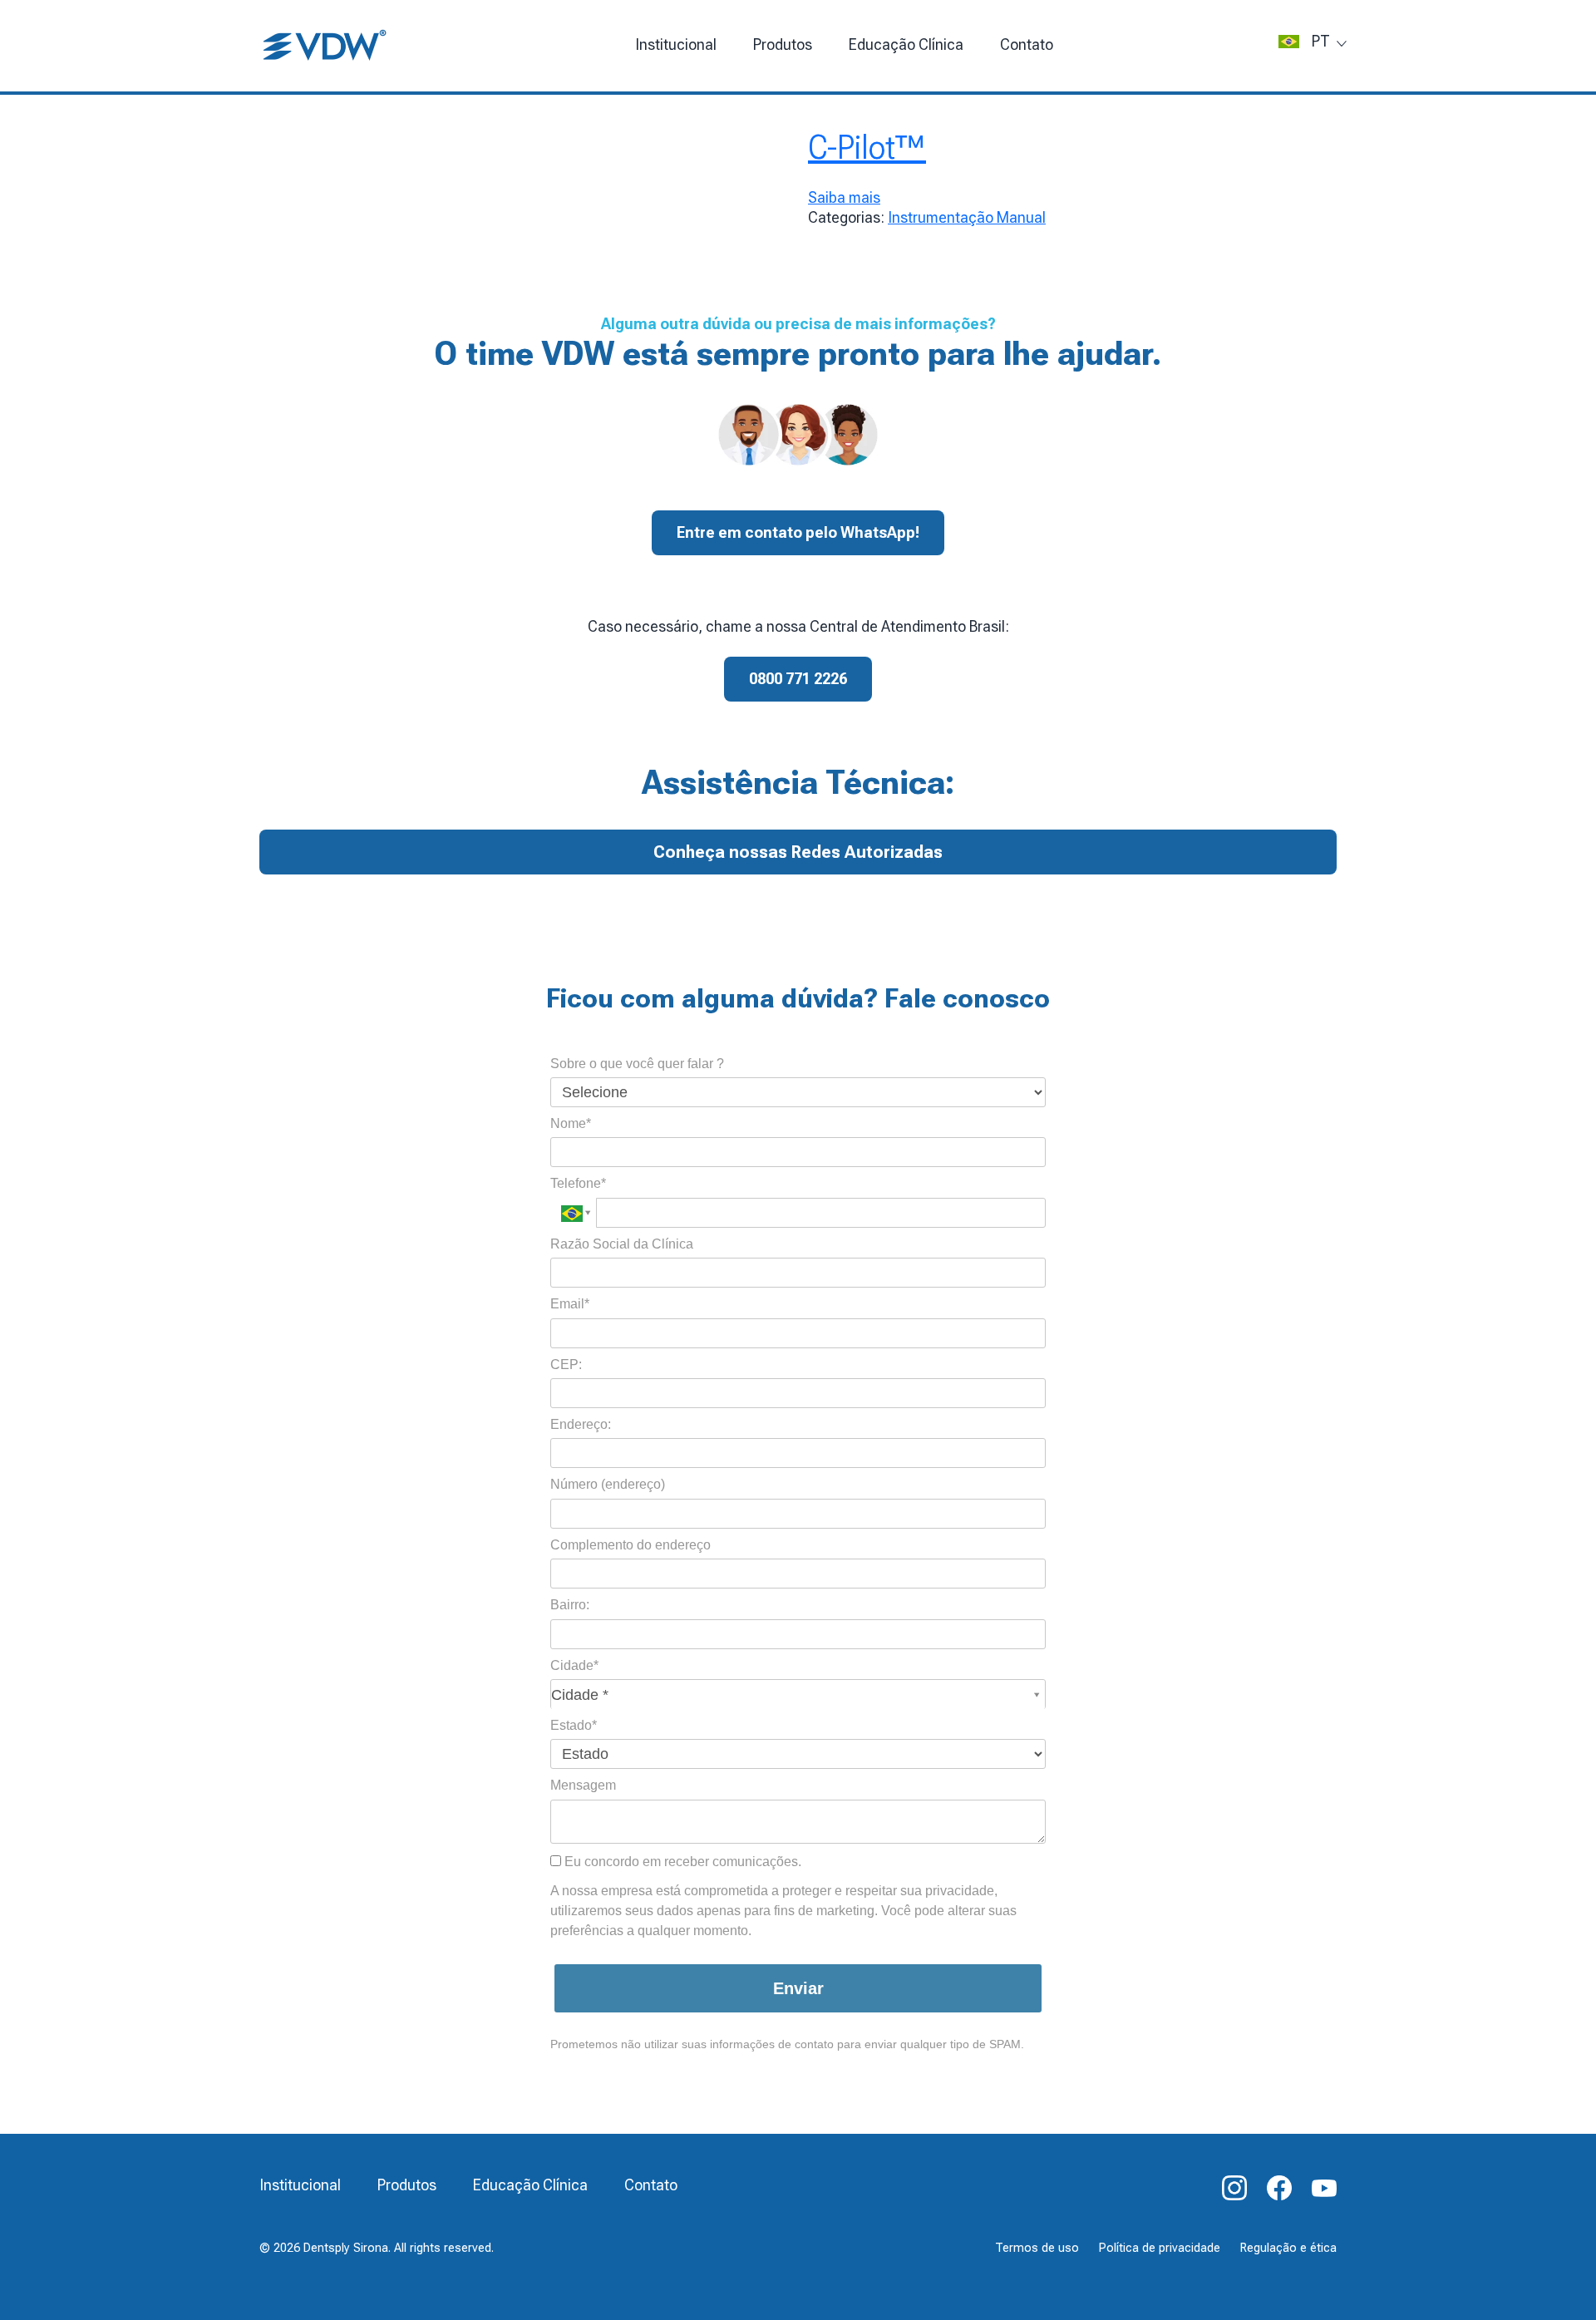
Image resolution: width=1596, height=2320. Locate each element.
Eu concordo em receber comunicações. (681, 1862)
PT (1321, 41)
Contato (1027, 44)
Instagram (1234, 2188)
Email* (570, 1304)
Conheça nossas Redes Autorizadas (798, 852)
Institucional (676, 44)
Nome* (571, 1123)
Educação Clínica (530, 2185)
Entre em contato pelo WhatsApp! (798, 532)
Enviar (798, 1988)
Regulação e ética (1288, 2248)
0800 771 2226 (798, 679)
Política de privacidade (1160, 2248)
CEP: (566, 1364)
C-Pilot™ (867, 148)
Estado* (574, 1725)
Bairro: (570, 1605)
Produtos (783, 44)
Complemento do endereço (631, 1545)
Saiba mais (844, 197)
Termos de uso (1037, 2248)
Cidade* (574, 1665)
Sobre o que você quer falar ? (637, 1064)
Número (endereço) (608, 1484)
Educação (906, 44)
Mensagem (583, 1785)
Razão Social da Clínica (622, 1244)
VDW (326, 46)
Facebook (1279, 2188)
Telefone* (578, 1183)
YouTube (1324, 2188)
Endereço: (581, 1424)
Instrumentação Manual (967, 217)
